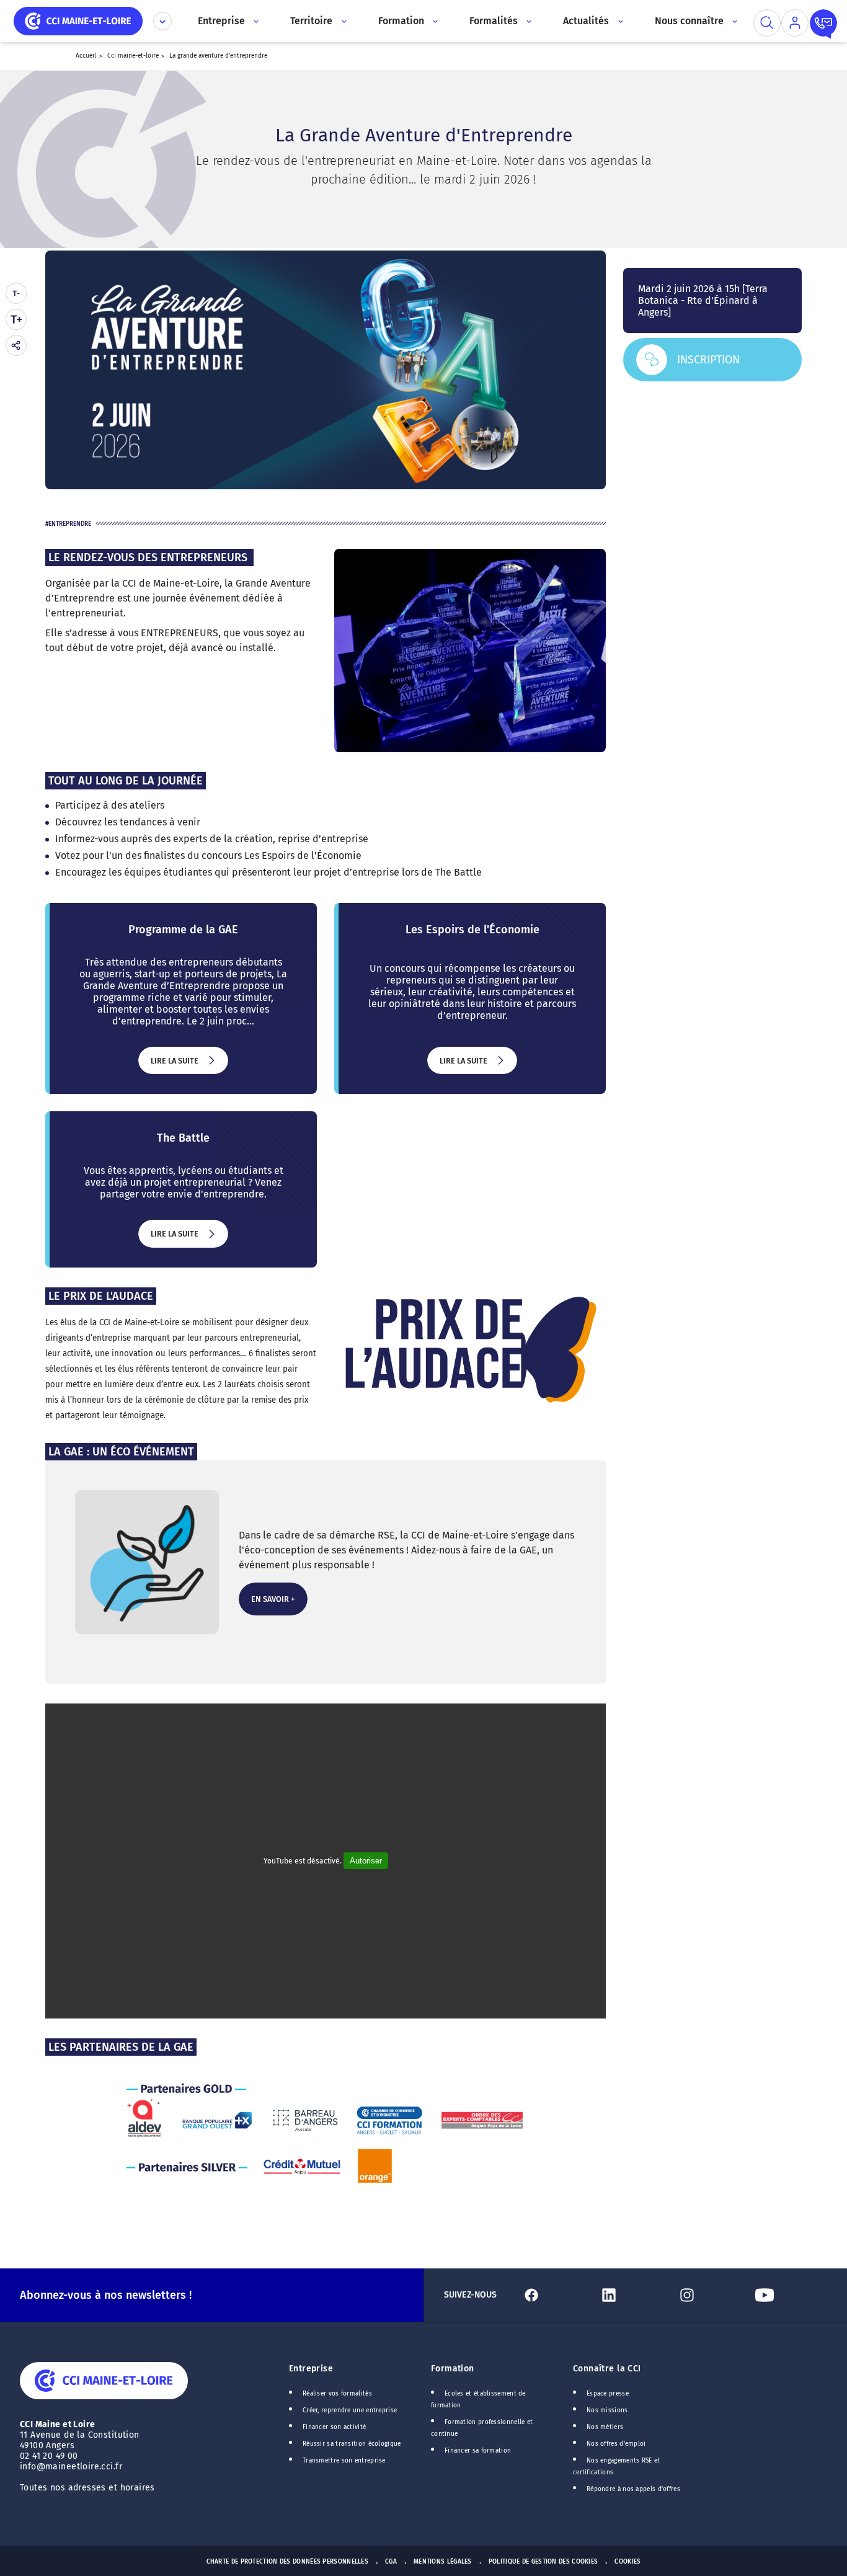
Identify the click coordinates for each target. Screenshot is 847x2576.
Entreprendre (70, 524)
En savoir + (272, 1605)
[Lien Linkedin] (633, 2295)
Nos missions (607, 2410)
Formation (453, 2369)
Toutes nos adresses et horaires (89, 2488)
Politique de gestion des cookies (543, 2562)
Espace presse (608, 2394)
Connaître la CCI (607, 2369)
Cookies (627, 2562)
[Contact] (823, 23)
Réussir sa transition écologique (352, 2444)
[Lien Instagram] (711, 2295)
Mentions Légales (443, 2562)
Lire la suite (174, 1065)
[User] (795, 23)
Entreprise (311, 2369)
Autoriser (366, 1861)
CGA (391, 2562)
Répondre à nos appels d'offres (633, 2489)
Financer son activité (334, 2427)
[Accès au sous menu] (255, 21)
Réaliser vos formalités (337, 2394)
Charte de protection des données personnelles (287, 2562)
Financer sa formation (478, 2451)
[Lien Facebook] (555, 2295)
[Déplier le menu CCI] (162, 21)
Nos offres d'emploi (616, 2444)
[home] (78, 20)
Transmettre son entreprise (344, 2461)
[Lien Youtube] (788, 2295)
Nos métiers (605, 2427)
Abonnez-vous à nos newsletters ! (106, 2295)
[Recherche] (767, 23)
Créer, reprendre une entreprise (350, 2410)
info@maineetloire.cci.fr (71, 2467)
